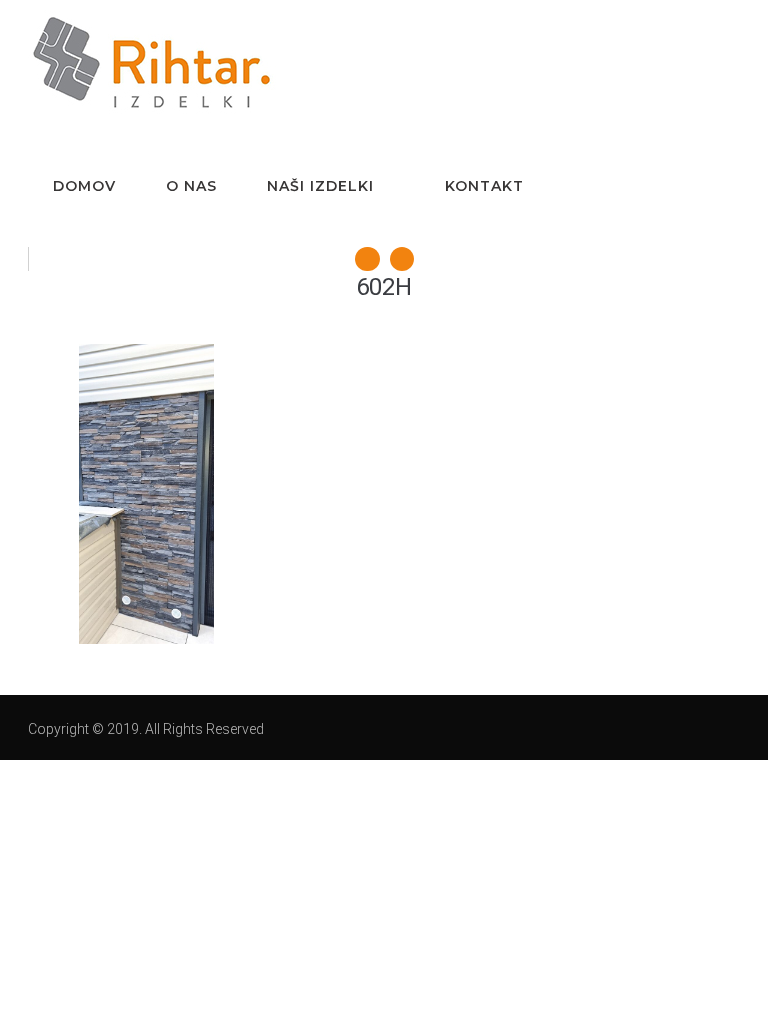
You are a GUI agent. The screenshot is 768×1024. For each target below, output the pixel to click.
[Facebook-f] (367, 259)
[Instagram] (402, 259)
